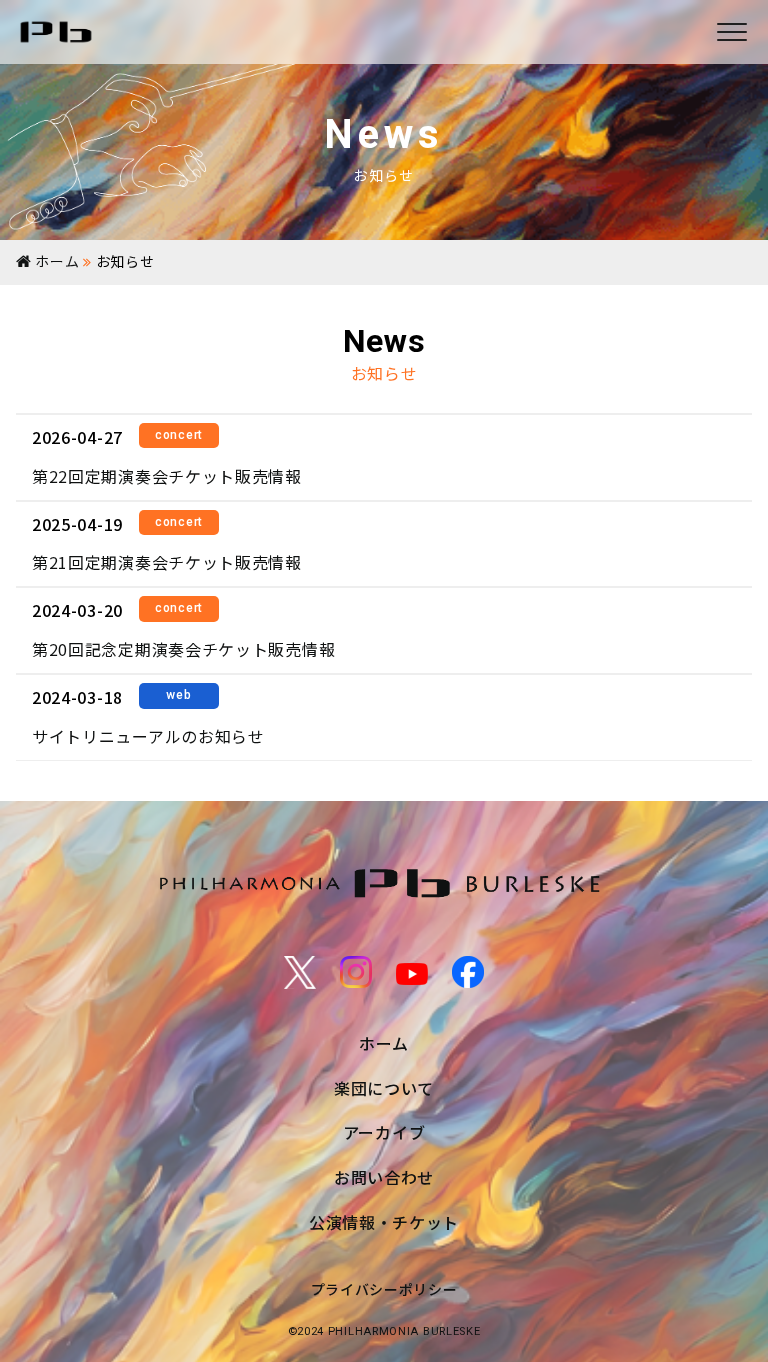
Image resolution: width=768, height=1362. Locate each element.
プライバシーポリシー (384, 1289)
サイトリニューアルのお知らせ (148, 736)
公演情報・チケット (384, 1222)
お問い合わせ (384, 1177)
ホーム (384, 1043)
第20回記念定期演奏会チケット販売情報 (183, 649)
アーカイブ (384, 1132)
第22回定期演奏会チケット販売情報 (167, 476)
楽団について (384, 1088)
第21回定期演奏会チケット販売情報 (167, 562)
